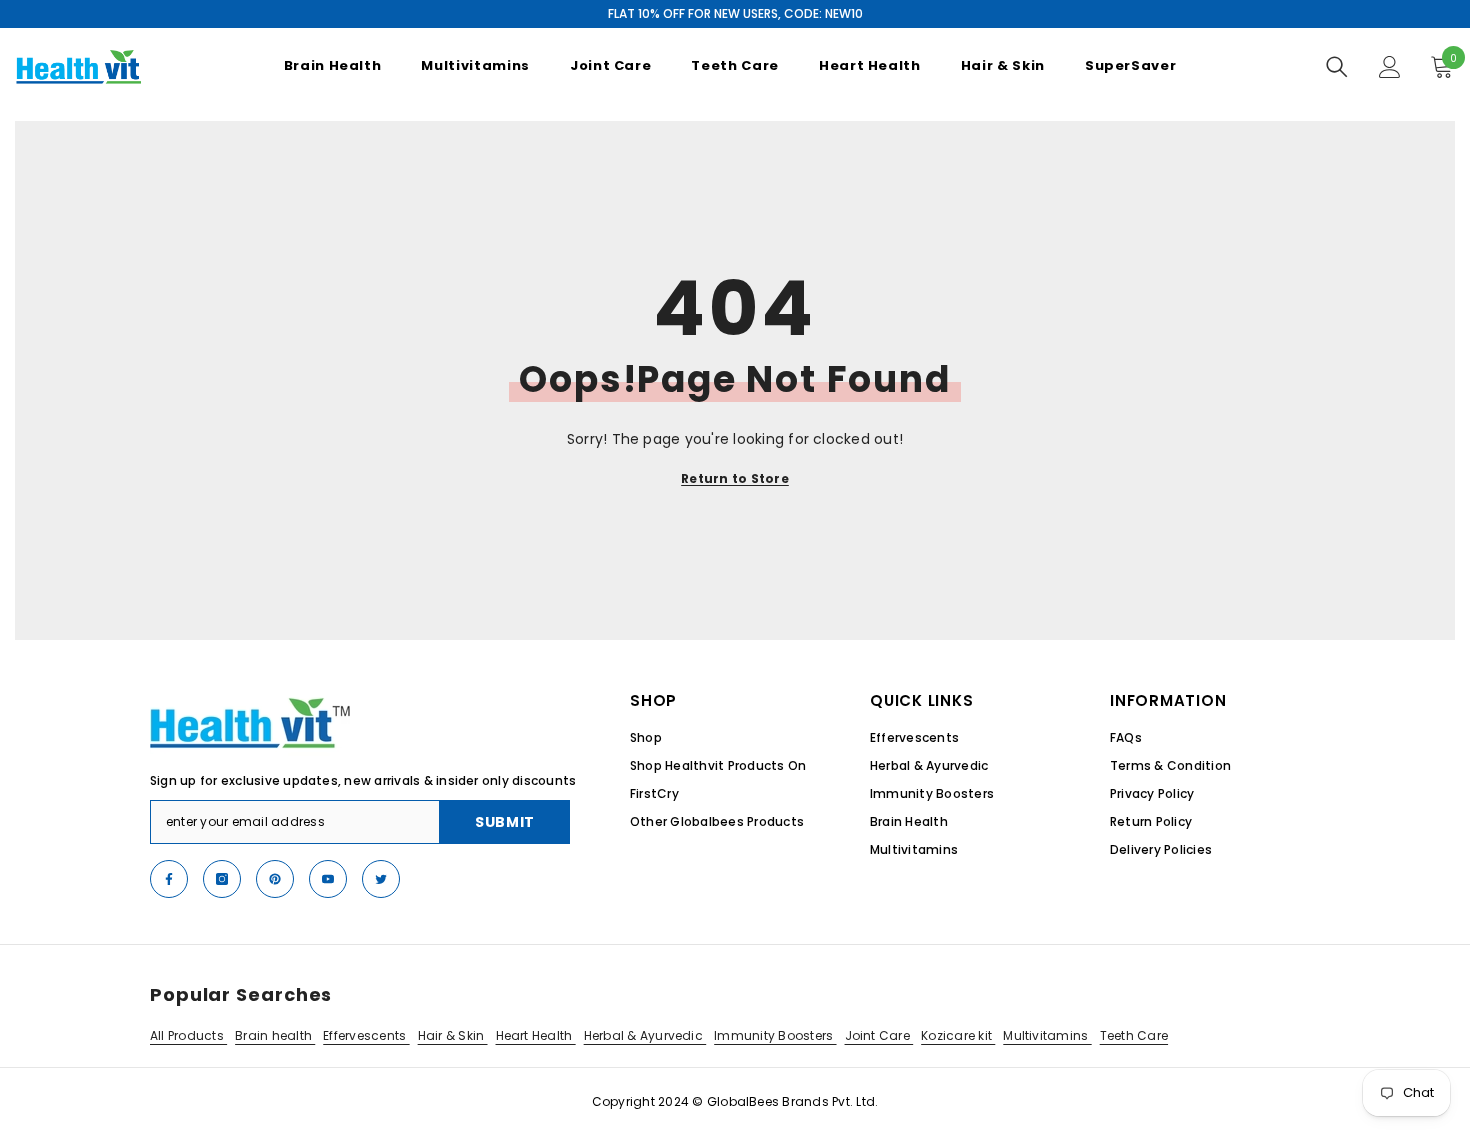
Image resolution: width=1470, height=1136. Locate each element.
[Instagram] (222, 879)
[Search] (1337, 67)
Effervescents (366, 1035)
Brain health (275, 1035)
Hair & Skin (453, 1035)
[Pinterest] (275, 879)
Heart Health (536, 1035)
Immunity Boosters (775, 1035)
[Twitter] (381, 879)
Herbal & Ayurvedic (645, 1035)
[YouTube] (328, 879)
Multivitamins (1047, 1035)
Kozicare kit (958, 1035)
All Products (188, 1035)
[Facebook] (169, 879)
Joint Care (879, 1035)
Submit (505, 822)
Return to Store (735, 478)
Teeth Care (1134, 1035)
